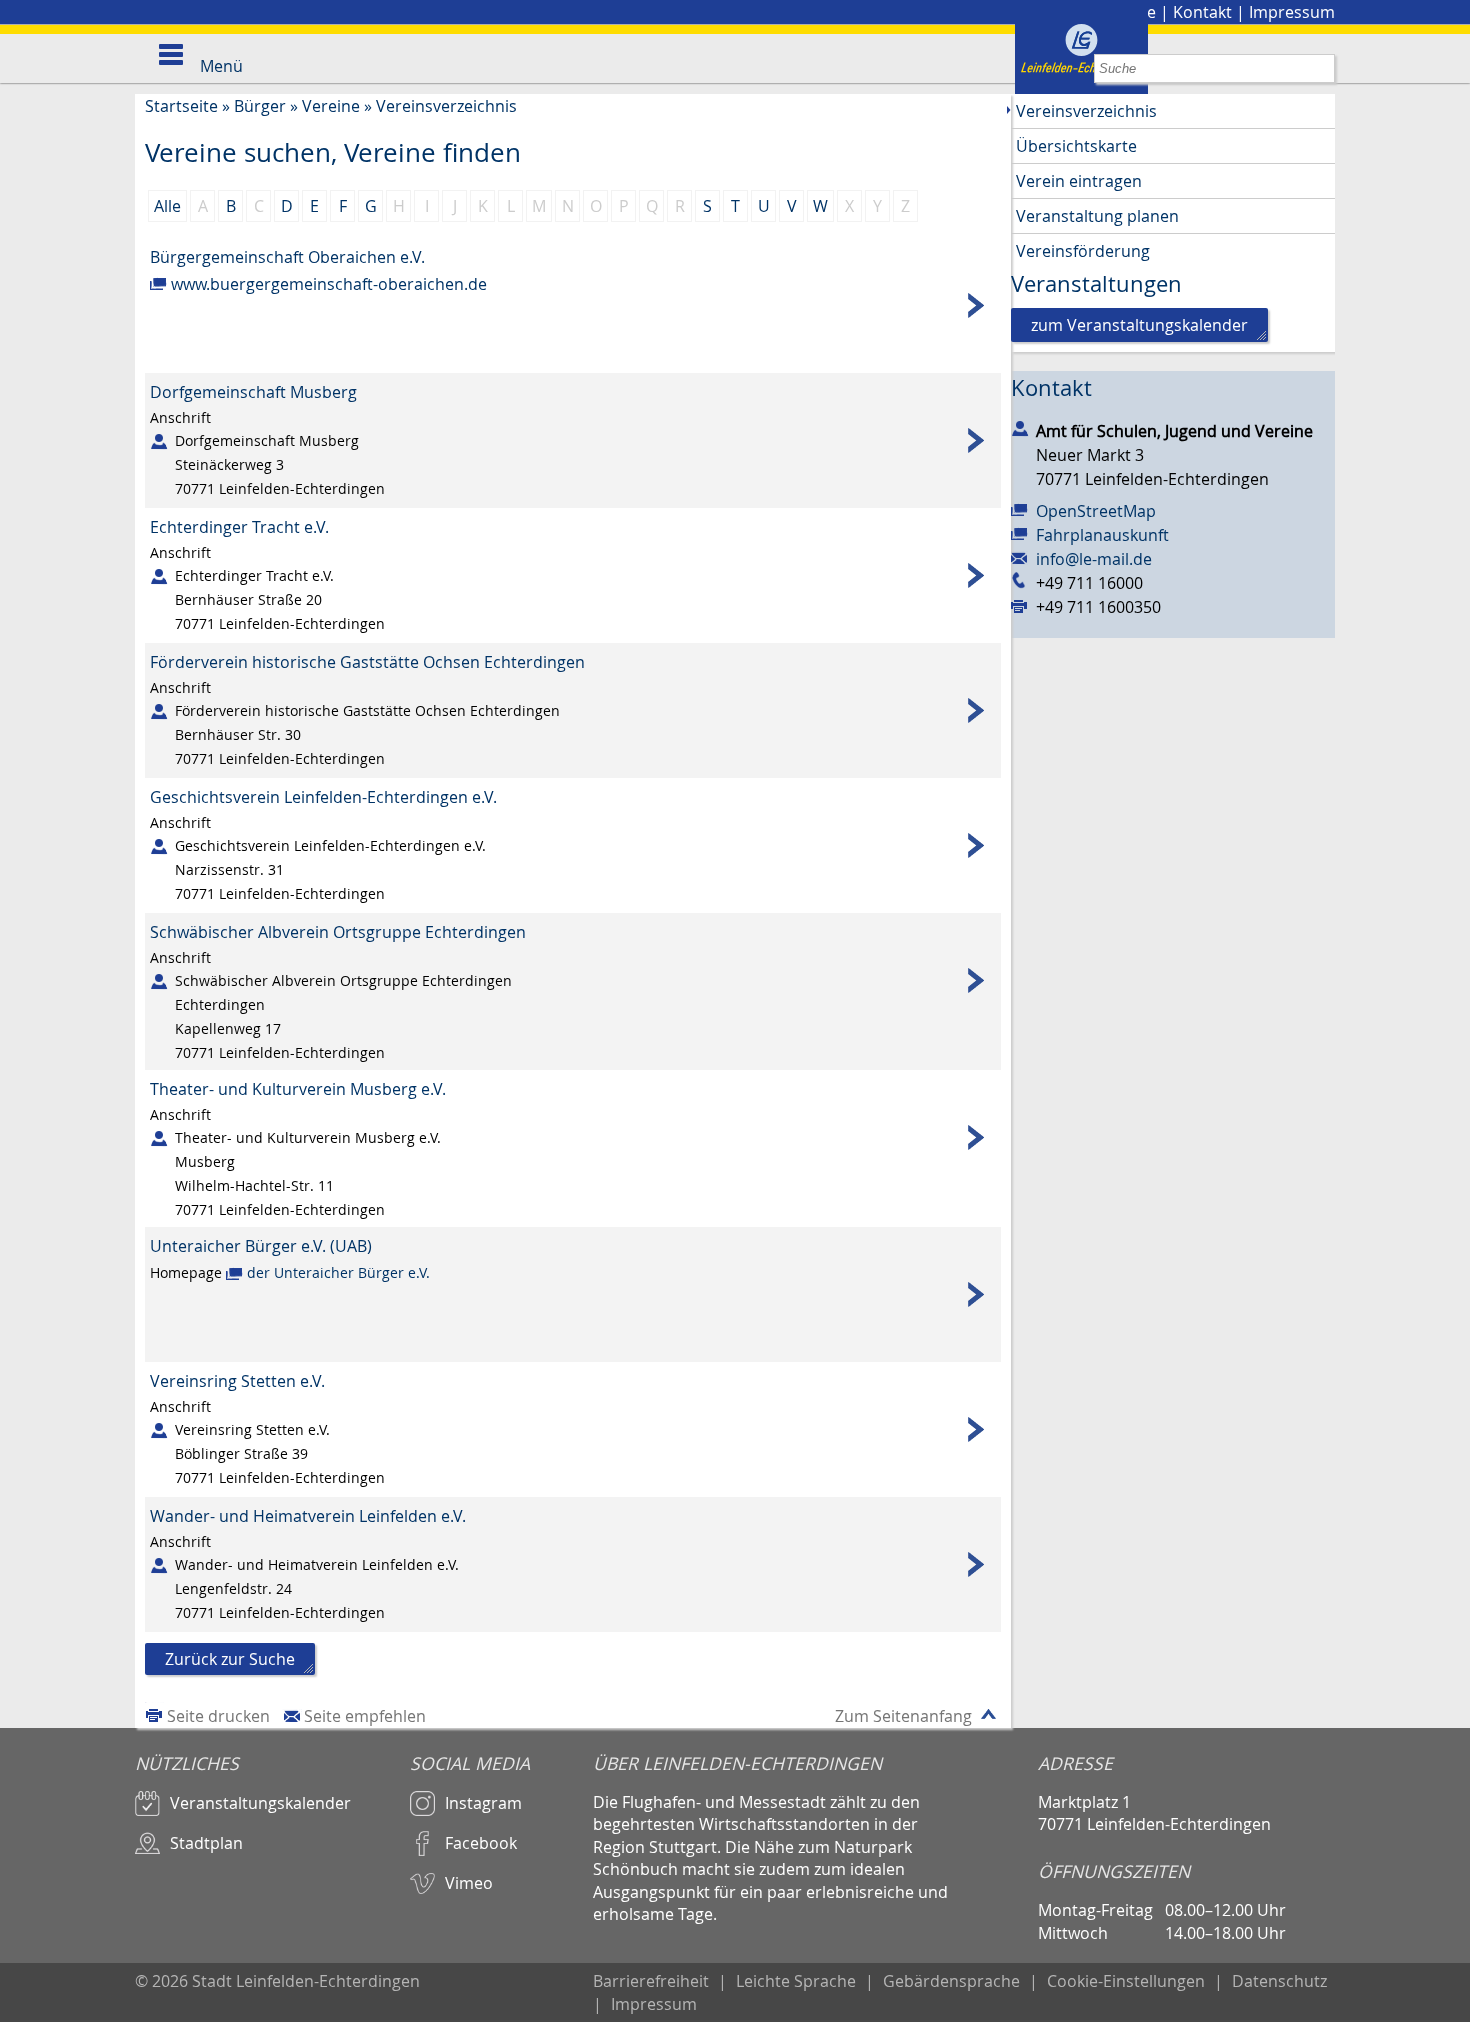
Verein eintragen (1079, 181)
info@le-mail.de (1094, 559)
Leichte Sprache (796, 1981)
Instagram (483, 1803)
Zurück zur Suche (230, 1659)
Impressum (1292, 12)
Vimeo (469, 1883)
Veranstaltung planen (1097, 216)
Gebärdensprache (951, 1981)
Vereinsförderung (1083, 251)
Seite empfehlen (365, 1716)
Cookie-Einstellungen (1126, 1981)
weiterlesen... (573, 305)
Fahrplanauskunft (1102, 535)
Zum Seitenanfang (903, 1716)
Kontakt (1202, 12)
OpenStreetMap (1096, 511)
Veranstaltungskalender (260, 1803)
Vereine (331, 106)
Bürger (260, 106)
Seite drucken (218, 1716)
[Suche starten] (1320, 68)
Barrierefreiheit (651, 1981)
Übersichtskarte (1076, 146)
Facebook (481, 1843)
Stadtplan (206, 1843)
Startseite (181, 106)
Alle (167, 206)
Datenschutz (1279, 1981)
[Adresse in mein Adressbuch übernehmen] (1020, 427)
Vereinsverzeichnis (446, 106)
